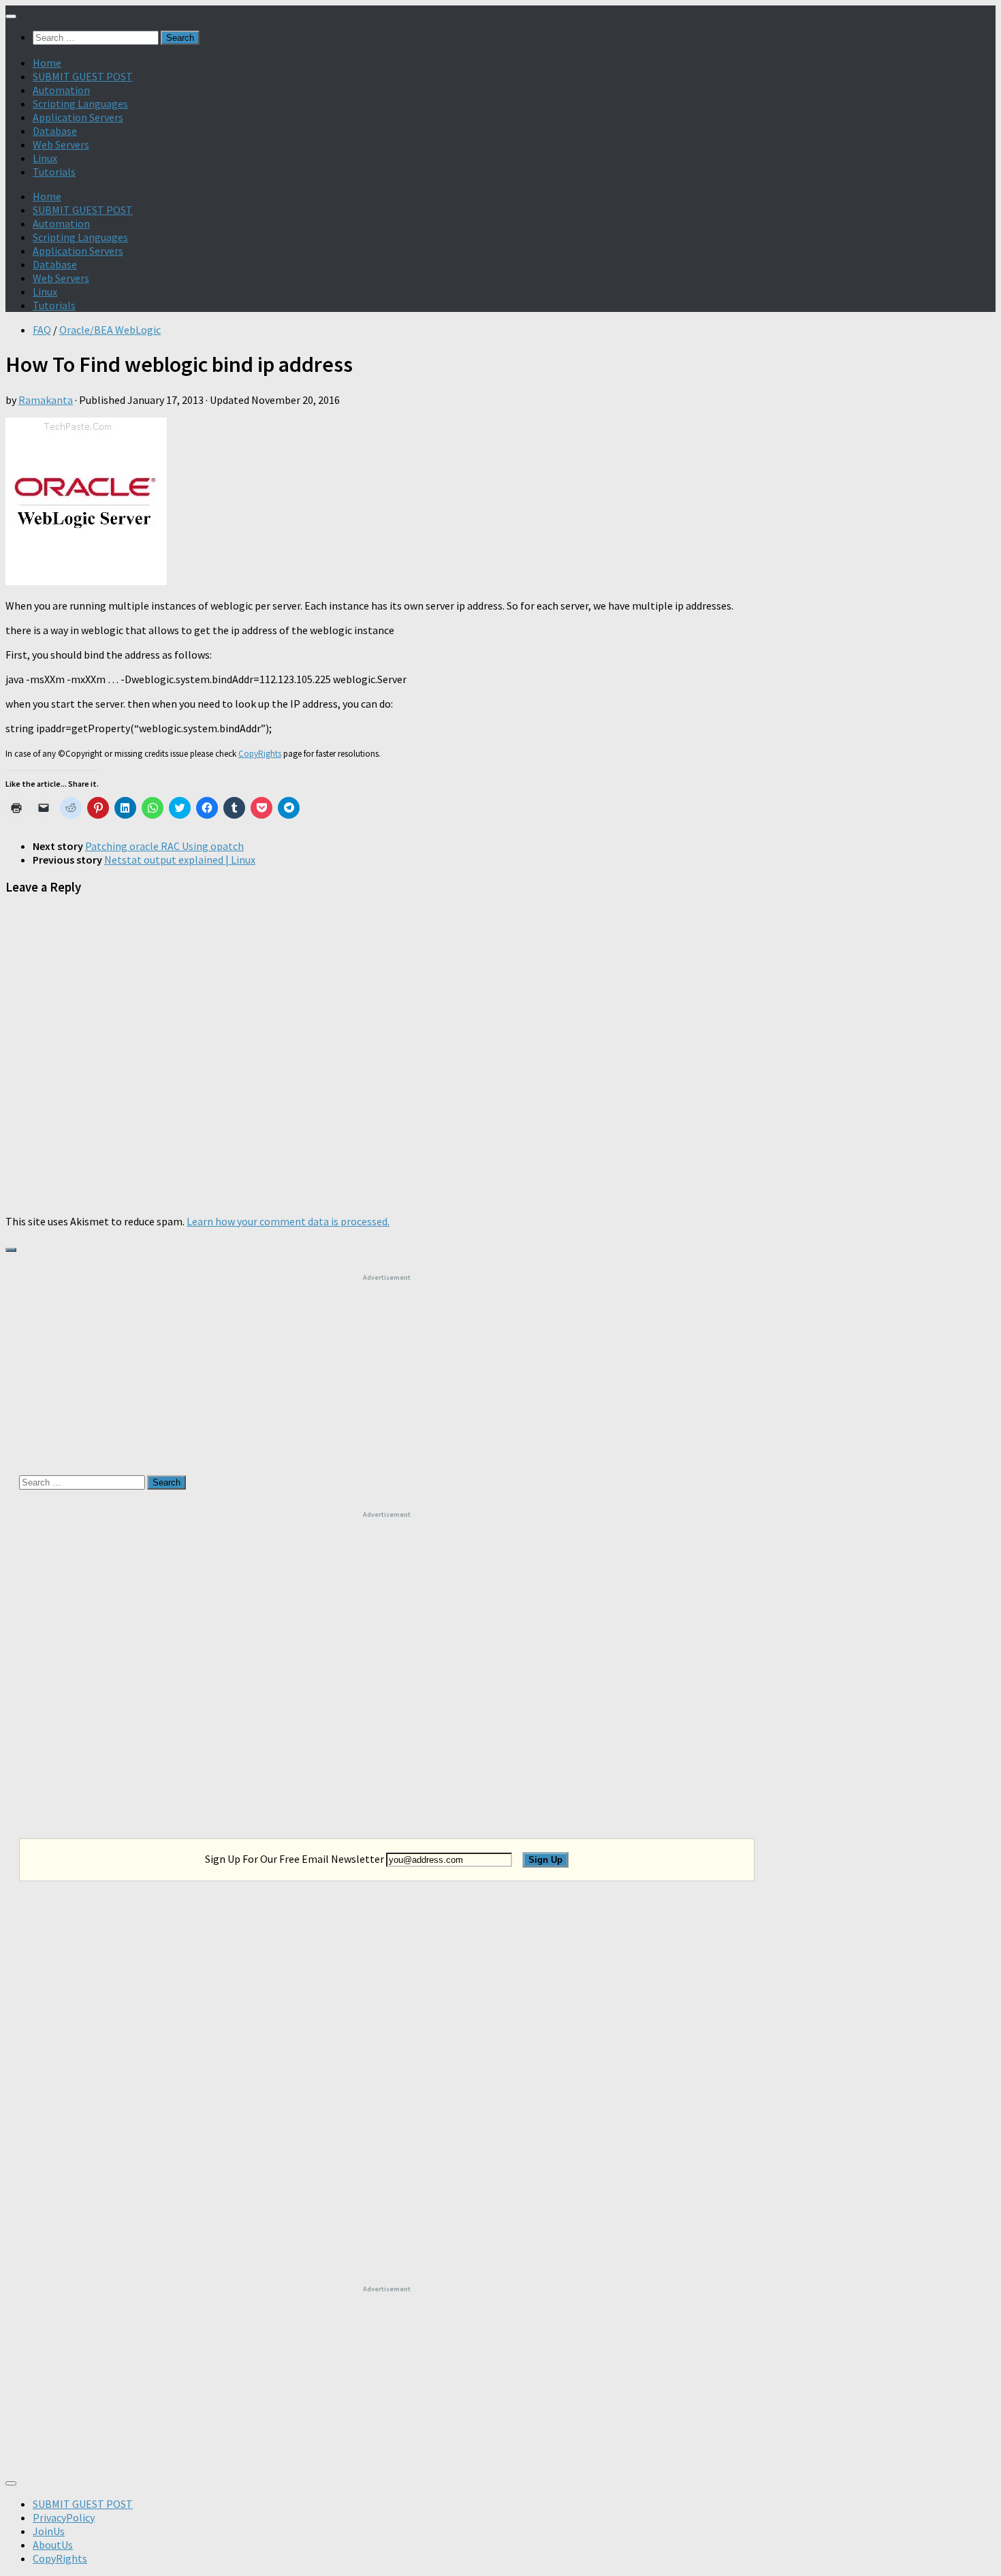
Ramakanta (46, 400)
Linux (45, 158)
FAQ (42, 330)
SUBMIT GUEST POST (83, 76)
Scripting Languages (80, 104)
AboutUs (53, 2545)
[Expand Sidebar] (11, 1250)
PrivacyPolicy (64, 2517)
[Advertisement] (387, 1367)
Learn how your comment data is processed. (288, 1221)
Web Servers (61, 144)
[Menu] (11, 16)
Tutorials (54, 172)
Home (47, 63)
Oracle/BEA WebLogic (110, 330)
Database (55, 131)
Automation (61, 90)
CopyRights (260, 754)
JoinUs (49, 2531)
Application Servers (78, 117)
